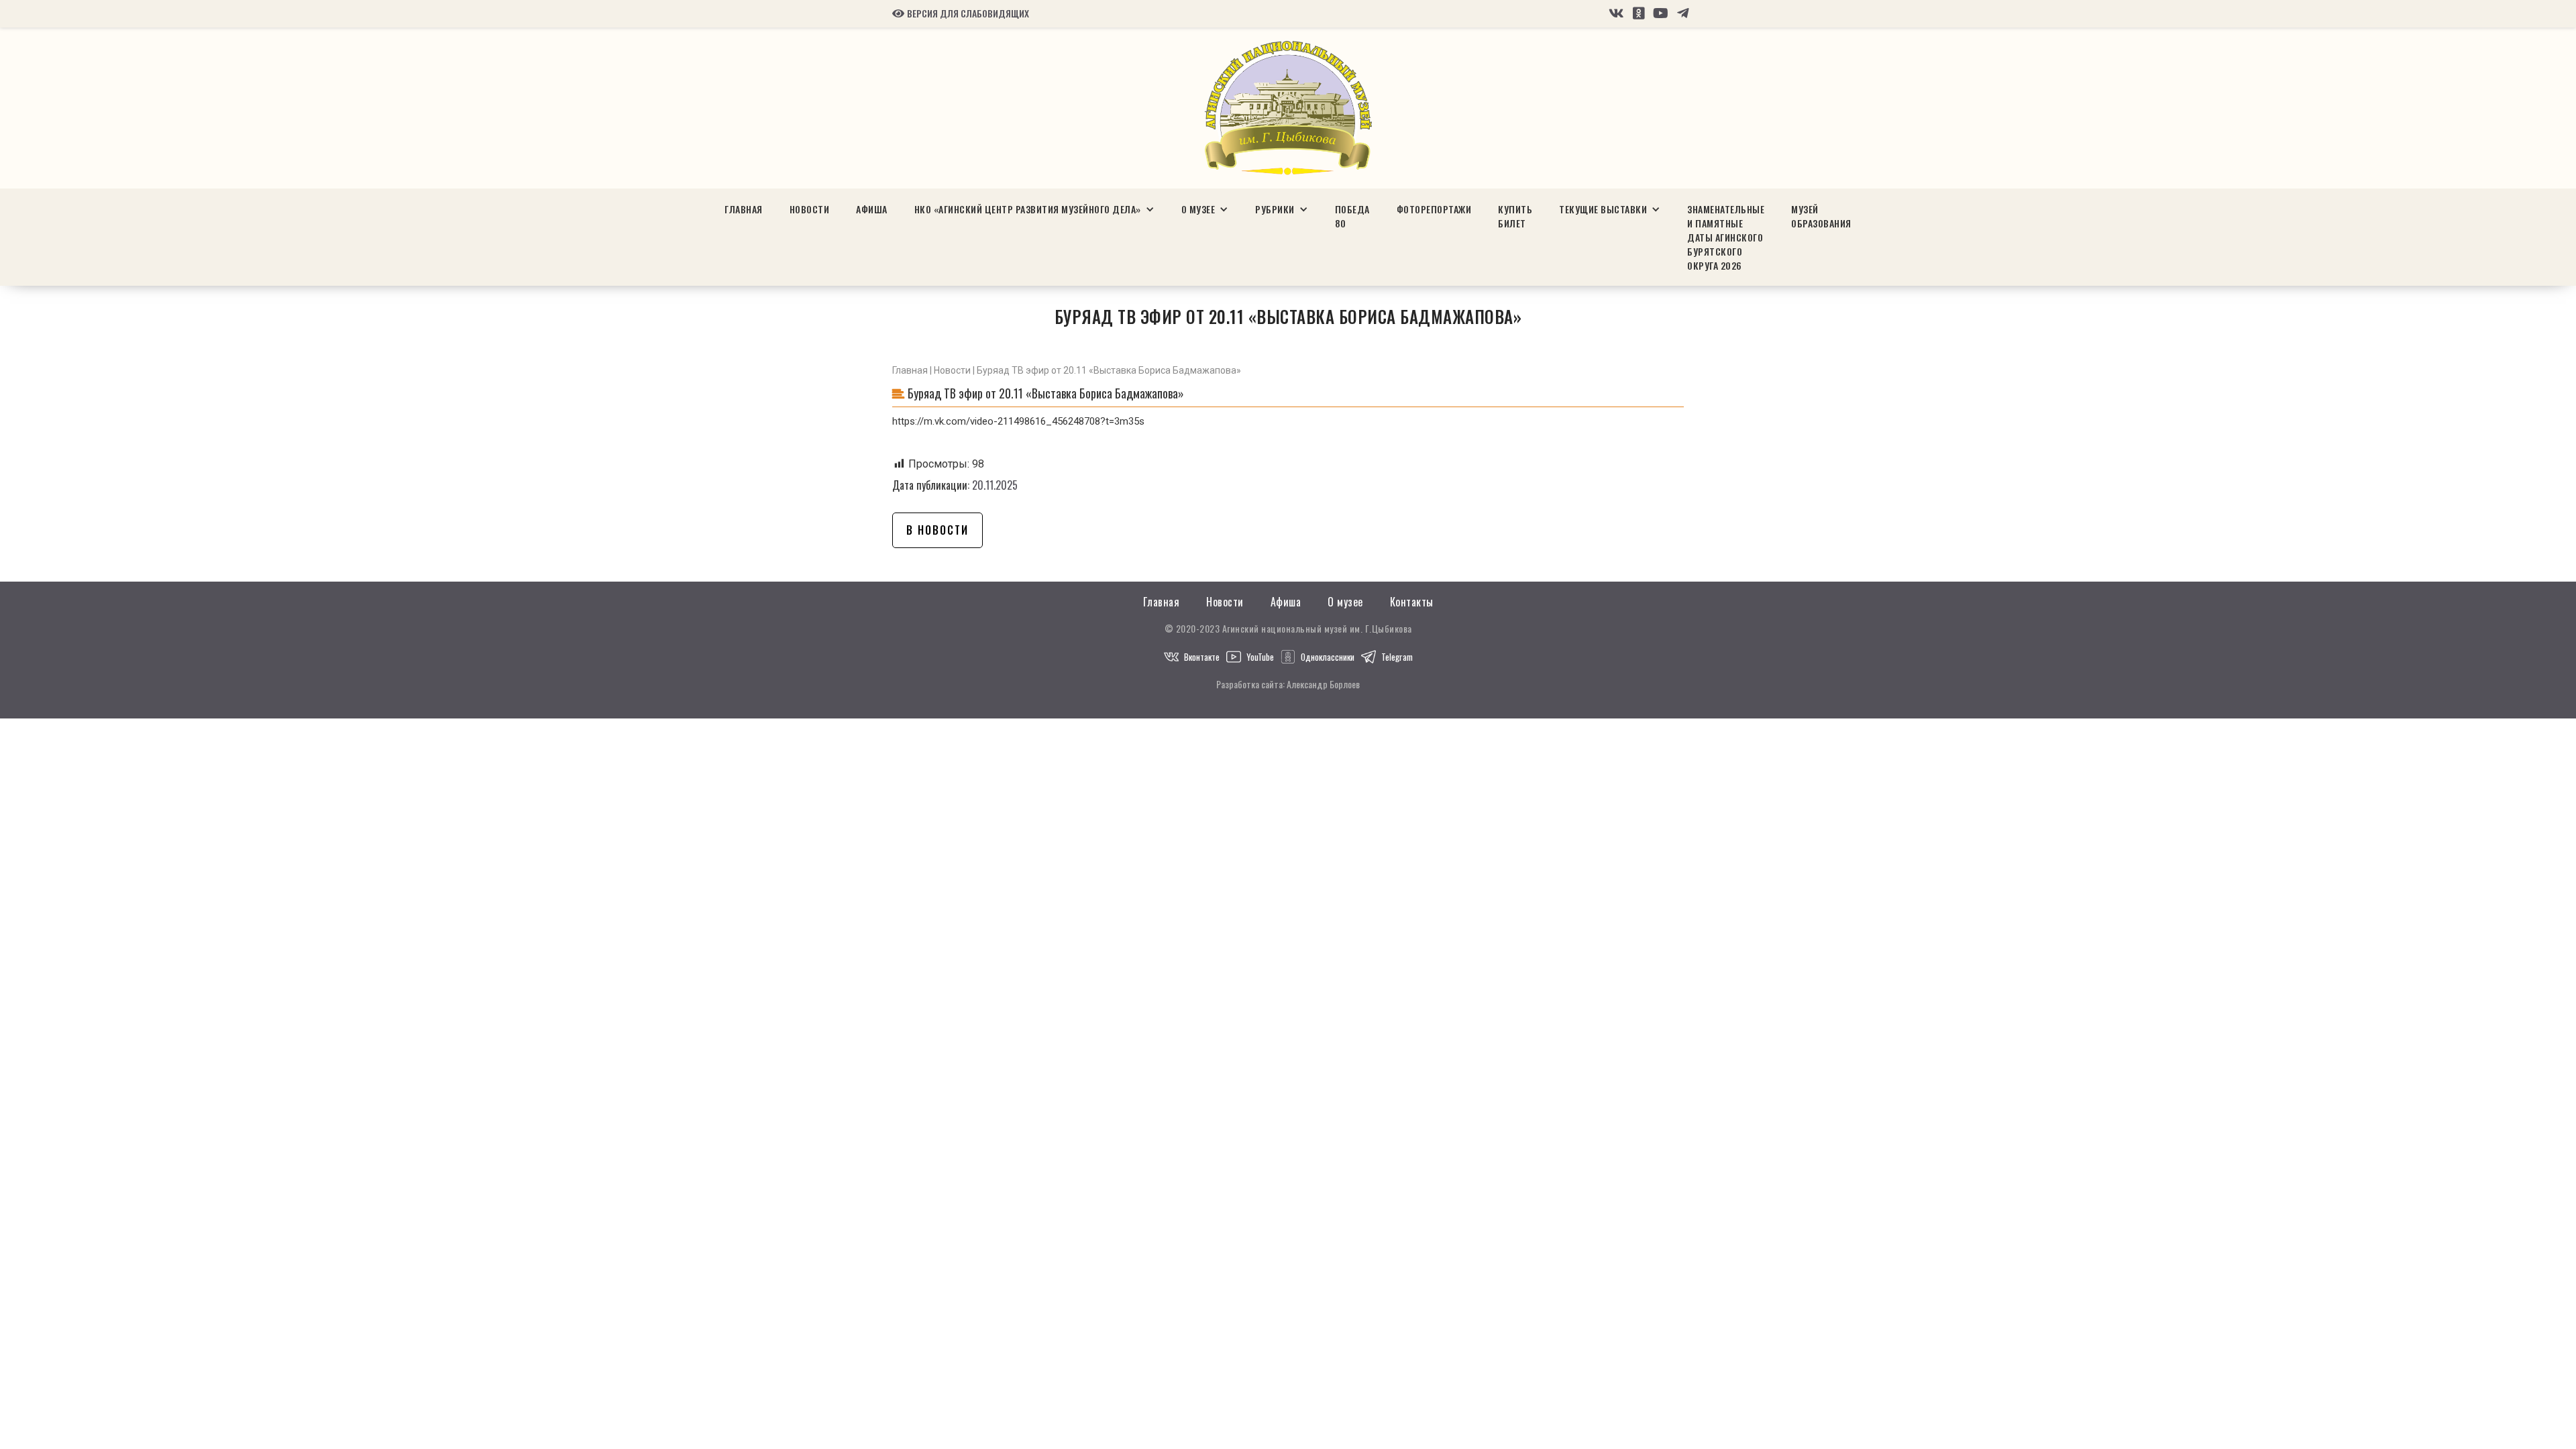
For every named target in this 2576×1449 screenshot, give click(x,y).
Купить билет (1515, 216)
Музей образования (1821, 216)
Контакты (1412, 602)
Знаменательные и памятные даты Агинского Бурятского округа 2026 (1726, 237)
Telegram (1397, 657)
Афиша (872, 209)
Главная (744, 209)
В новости (937, 530)
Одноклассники (1328, 657)
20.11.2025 (995, 485)
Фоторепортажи (1434, 209)
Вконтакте (1202, 657)
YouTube (1260, 657)
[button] (1034, 209)
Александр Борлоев (1323, 684)
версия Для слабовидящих (961, 13)
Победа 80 (1352, 216)
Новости (810, 209)
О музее (1345, 602)
